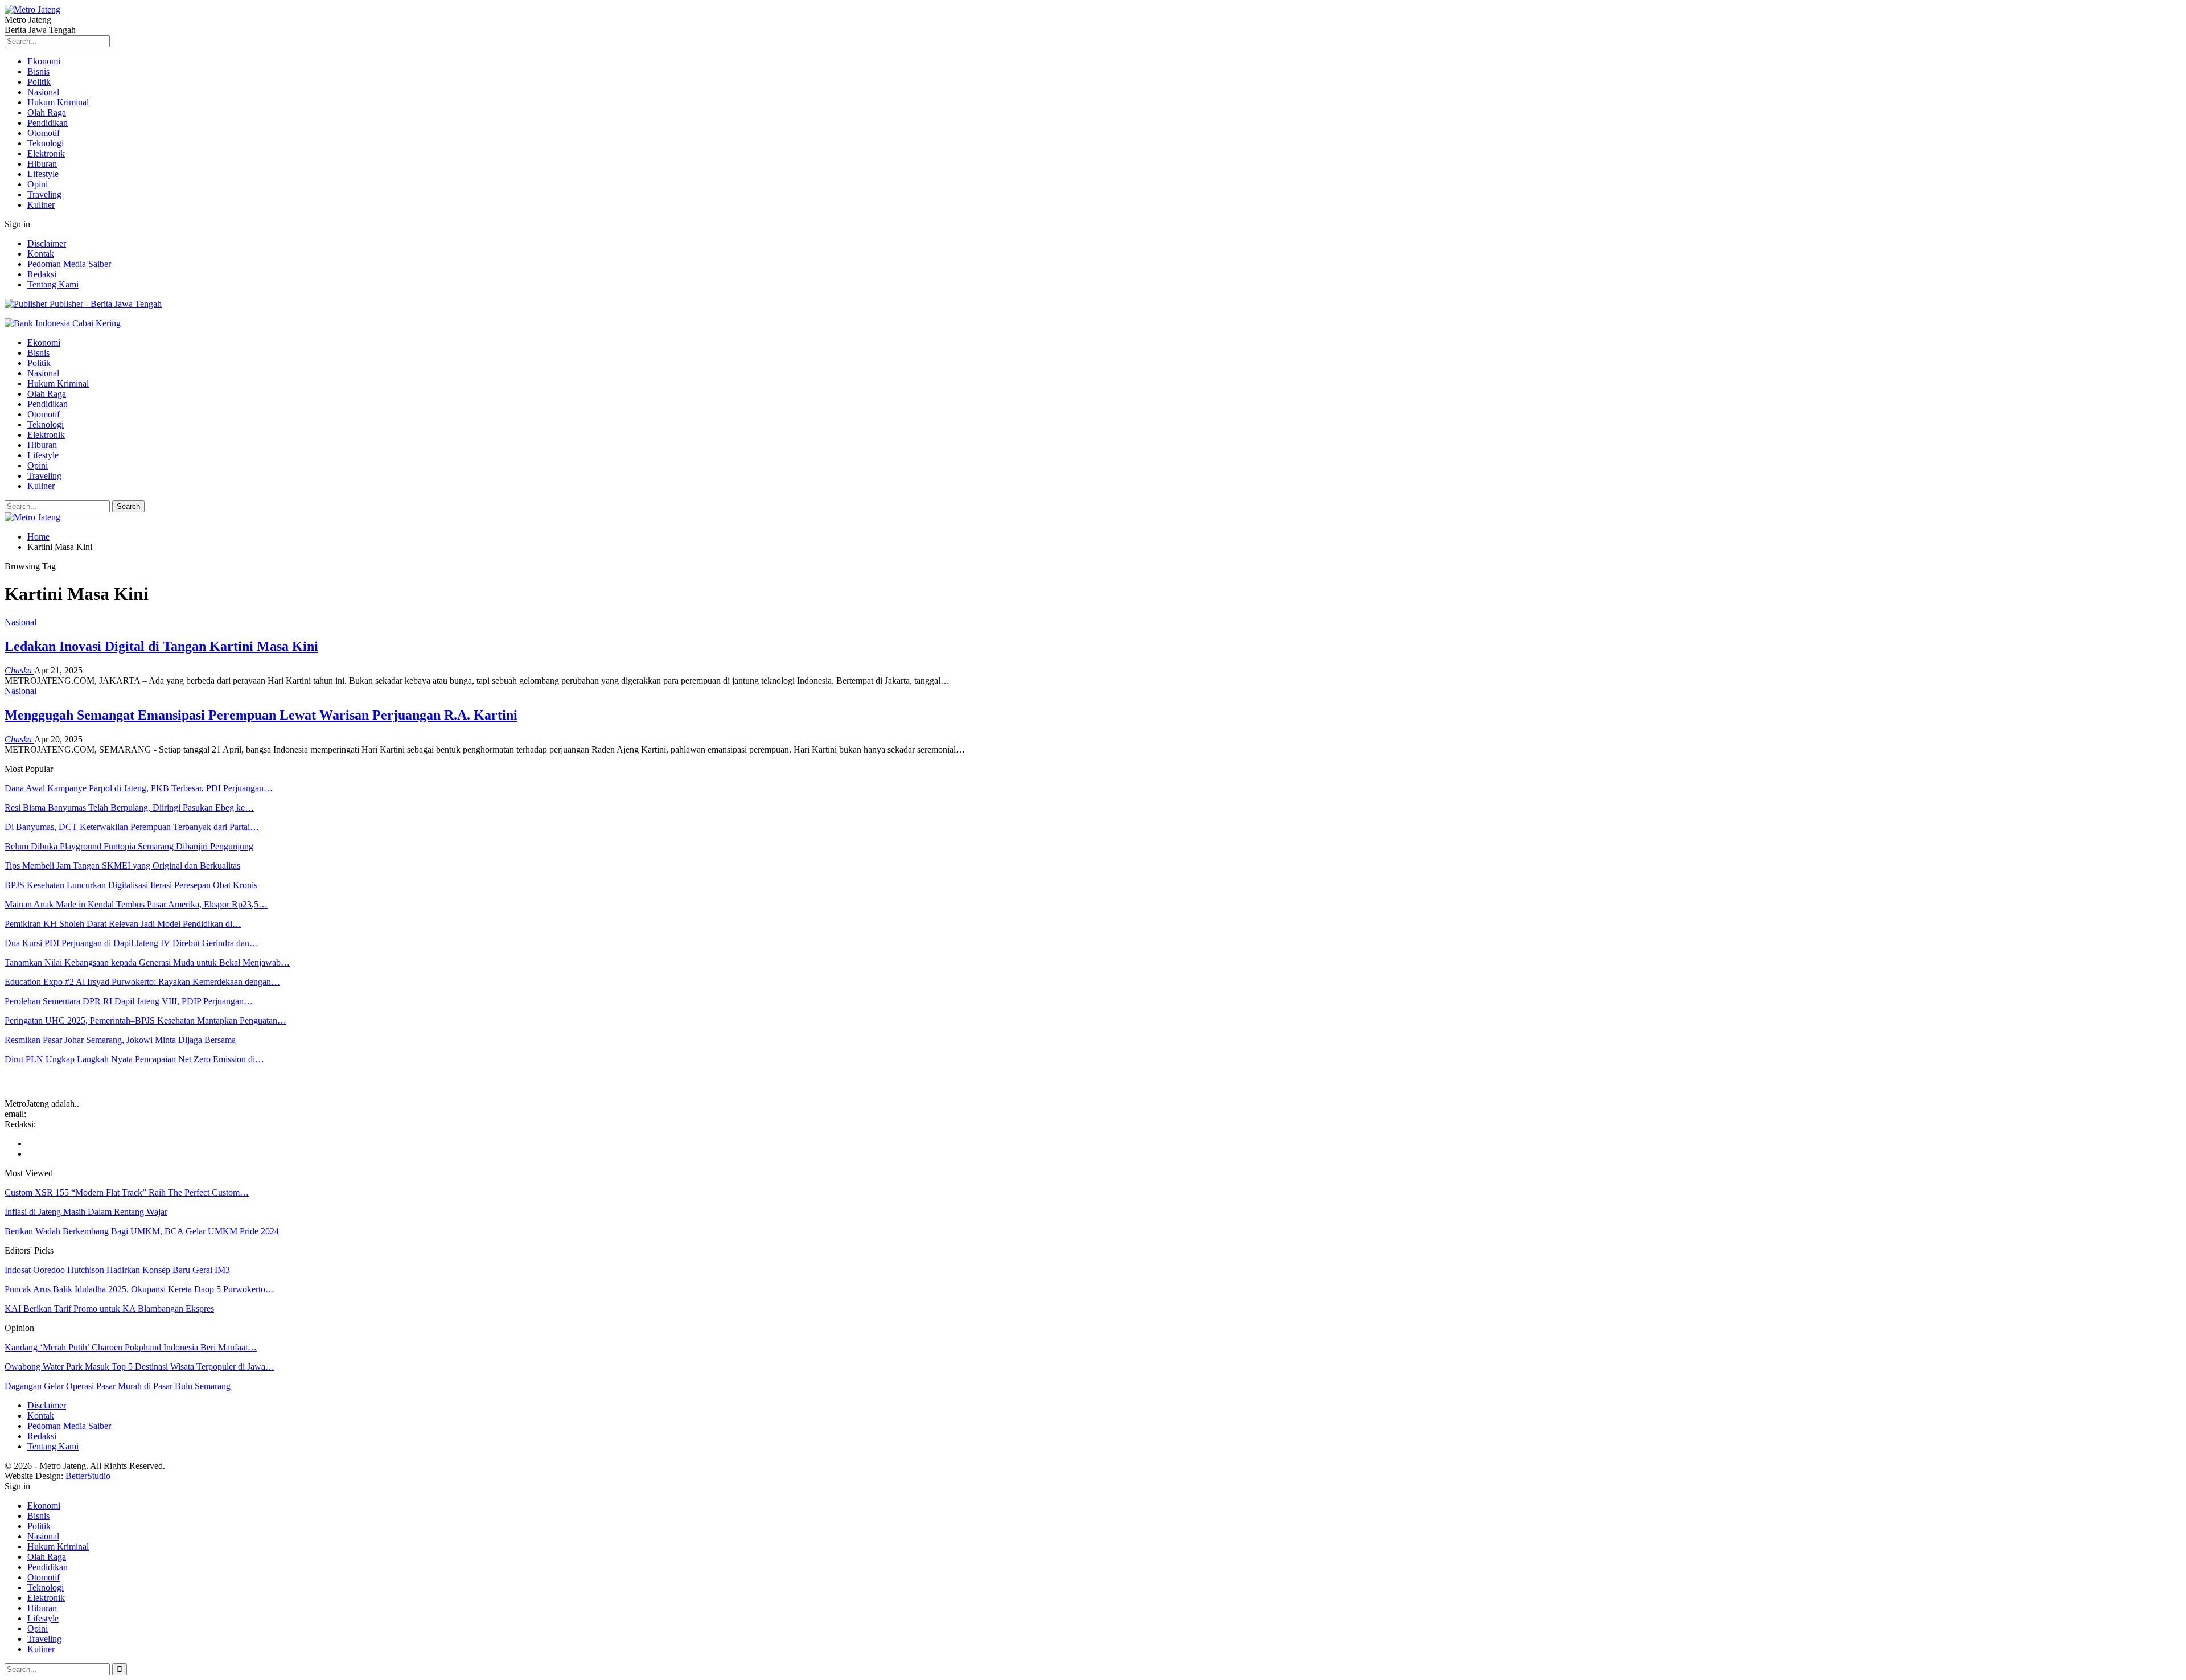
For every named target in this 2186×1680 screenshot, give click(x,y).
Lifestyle (43, 174)
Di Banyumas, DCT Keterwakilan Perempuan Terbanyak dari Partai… (132, 827)
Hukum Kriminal (58, 102)
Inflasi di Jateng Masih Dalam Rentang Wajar (86, 1212)
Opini (38, 184)
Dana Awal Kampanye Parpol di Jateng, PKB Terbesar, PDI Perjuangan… (139, 788)
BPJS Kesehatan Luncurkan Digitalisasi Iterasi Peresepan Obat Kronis (131, 885)
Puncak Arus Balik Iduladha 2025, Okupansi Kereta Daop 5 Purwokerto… (139, 1289)
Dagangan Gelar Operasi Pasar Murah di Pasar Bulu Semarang (118, 1386)
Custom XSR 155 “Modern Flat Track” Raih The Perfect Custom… (127, 1192)
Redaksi (42, 274)
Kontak (41, 254)
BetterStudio (88, 1476)
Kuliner (41, 205)
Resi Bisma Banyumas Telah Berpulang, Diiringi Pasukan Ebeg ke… (129, 808)
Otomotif (44, 133)
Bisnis (38, 71)
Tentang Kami (53, 284)
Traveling (44, 194)
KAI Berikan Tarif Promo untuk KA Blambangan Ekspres (109, 1309)
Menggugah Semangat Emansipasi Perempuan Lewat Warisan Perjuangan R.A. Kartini (261, 715)
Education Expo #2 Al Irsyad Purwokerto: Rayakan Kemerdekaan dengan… (142, 982)
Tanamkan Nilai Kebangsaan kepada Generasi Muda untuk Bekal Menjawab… (147, 962)
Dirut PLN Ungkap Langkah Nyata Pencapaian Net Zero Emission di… (134, 1059)
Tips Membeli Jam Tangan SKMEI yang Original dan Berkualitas (122, 866)
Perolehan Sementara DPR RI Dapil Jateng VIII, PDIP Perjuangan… (129, 1001)
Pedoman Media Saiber (69, 264)
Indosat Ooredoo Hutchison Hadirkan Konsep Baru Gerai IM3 (117, 1270)
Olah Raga (47, 112)
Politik (39, 82)
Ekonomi (44, 61)
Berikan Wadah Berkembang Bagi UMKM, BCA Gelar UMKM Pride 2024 (142, 1231)
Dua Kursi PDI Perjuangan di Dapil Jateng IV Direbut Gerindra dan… (132, 943)
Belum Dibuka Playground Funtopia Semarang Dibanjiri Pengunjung (129, 846)
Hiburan (42, 164)
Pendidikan (48, 123)
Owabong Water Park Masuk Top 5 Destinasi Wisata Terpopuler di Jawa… (139, 1367)
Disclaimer (47, 243)
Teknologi (46, 143)
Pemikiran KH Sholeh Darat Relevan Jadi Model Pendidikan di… (123, 924)
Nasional (43, 92)
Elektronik (46, 153)
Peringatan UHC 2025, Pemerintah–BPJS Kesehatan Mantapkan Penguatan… (145, 1020)
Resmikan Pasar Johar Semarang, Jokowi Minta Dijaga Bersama (120, 1040)
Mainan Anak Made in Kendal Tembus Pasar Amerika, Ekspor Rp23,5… (136, 904)
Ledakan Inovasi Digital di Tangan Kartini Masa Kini (161, 646)
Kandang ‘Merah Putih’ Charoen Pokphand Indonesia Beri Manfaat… (131, 1347)
